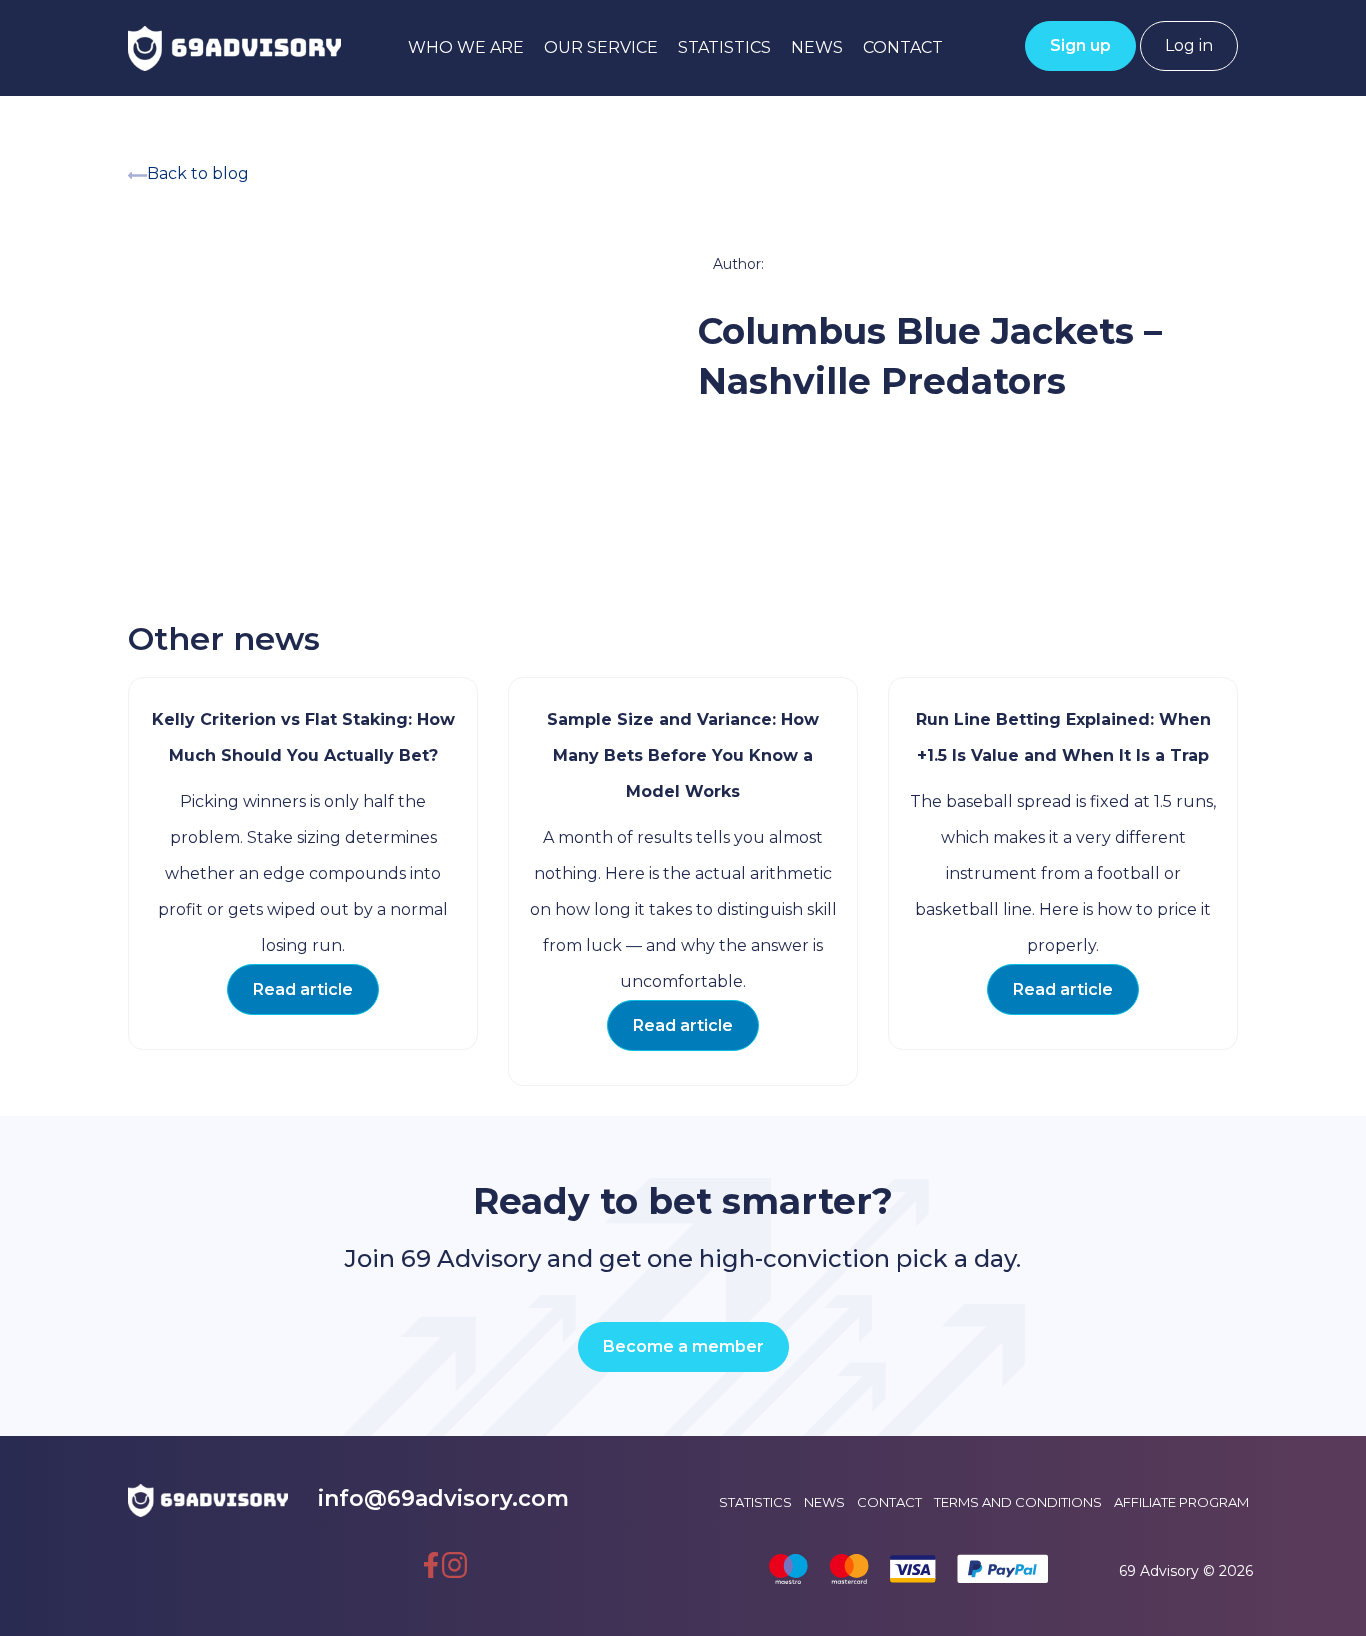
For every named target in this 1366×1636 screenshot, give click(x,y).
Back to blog (198, 173)
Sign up (1080, 45)
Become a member (683, 1346)
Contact (903, 47)
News (817, 47)
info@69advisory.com (443, 1498)
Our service (601, 47)
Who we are (466, 47)
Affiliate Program (1181, 1502)
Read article (303, 989)
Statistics (724, 47)
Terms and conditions (1018, 1502)
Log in (1189, 45)
